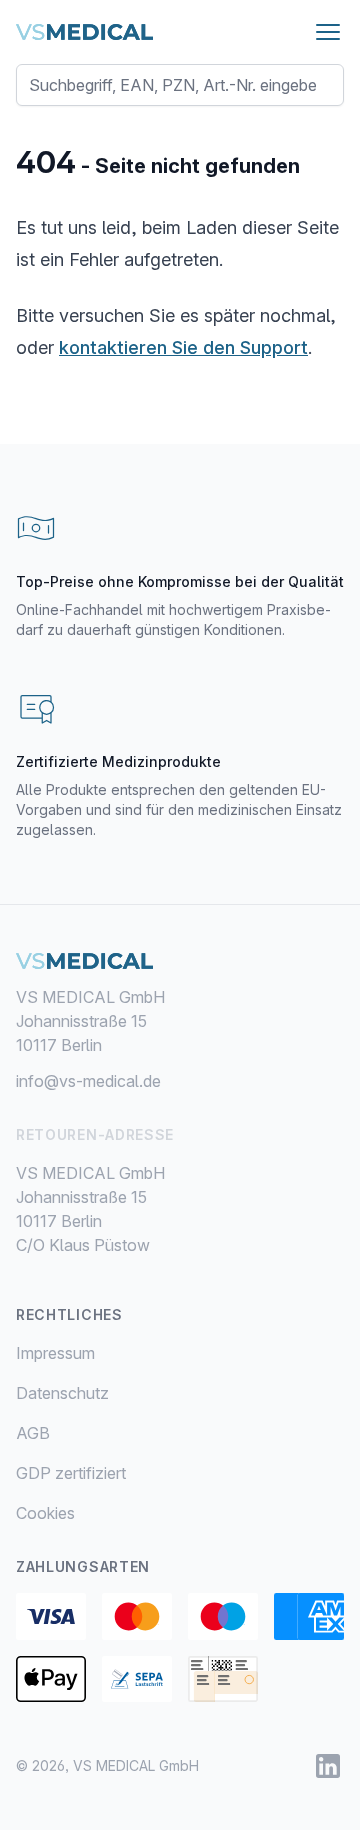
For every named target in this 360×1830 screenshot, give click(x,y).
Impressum (55, 1353)
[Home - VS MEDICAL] (84, 32)
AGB (33, 1433)
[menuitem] (180, 1353)
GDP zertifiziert (71, 1473)
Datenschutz (62, 1393)
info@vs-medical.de (88, 1081)
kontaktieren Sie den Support (183, 347)
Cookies (45, 1513)
